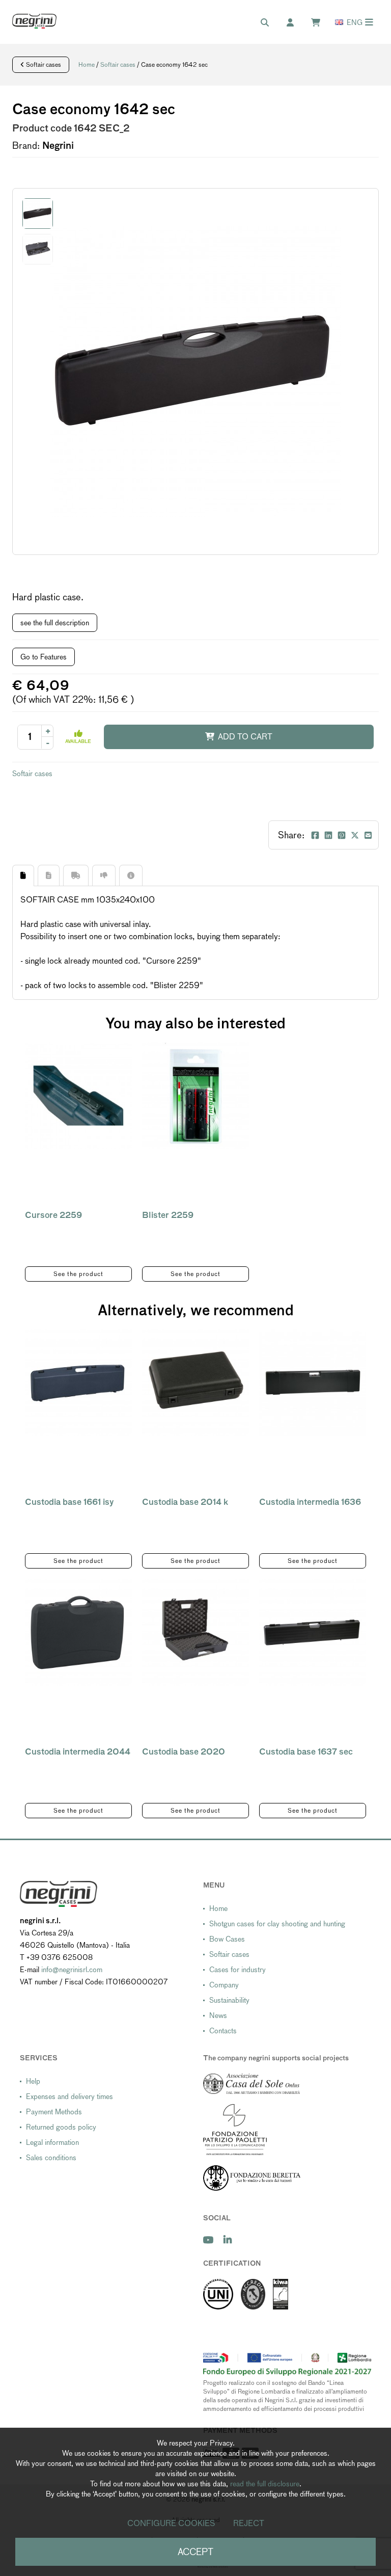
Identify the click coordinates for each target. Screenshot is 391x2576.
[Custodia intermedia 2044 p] (78, 1632)
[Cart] (321, 23)
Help (33, 2081)
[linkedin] (228, 2240)
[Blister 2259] (195, 1096)
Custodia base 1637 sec (306, 1752)
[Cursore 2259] (78, 1096)
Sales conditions (51, 2158)
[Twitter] (355, 835)
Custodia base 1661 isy (69, 1502)
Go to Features (44, 657)
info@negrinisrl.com (72, 1970)
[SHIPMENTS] (76, 875)
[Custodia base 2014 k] (195, 1383)
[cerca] (270, 23)
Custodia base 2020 (184, 1752)
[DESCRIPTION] (23, 875)
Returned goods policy (61, 2127)
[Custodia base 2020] (195, 1632)
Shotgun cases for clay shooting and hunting (277, 1924)
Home (87, 65)
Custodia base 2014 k (185, 1502)
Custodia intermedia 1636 (310, 1502)
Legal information (52, 2142)
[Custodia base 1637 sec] (313, 1632)
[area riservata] (295, 23)
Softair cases (43, 65)
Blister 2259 (168, 1215)
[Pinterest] (342, 835)
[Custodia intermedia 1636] (313, 1383)
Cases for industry (238, 1970)
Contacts (223, 2031)
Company (224, 1985)
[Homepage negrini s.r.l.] (34, 21)
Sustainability (229, 2000)
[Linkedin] (328, 835)
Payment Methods (54, 2112)
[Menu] (369, 22)
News (218, 2015)
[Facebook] (315, 835)
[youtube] (208, 2240)
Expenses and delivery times (69, 2096)
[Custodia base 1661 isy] (78, 1383)
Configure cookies (171, 2523)
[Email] (368, 835)
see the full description (55, 623)
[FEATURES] (49, 875)
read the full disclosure (265, 2484)
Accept (195, 2552)
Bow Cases (227, 1939)
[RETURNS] (104, 875)
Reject (249, 2523)
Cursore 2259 (53, 1215)
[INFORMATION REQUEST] (131, 875)
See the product (78, 1274)
